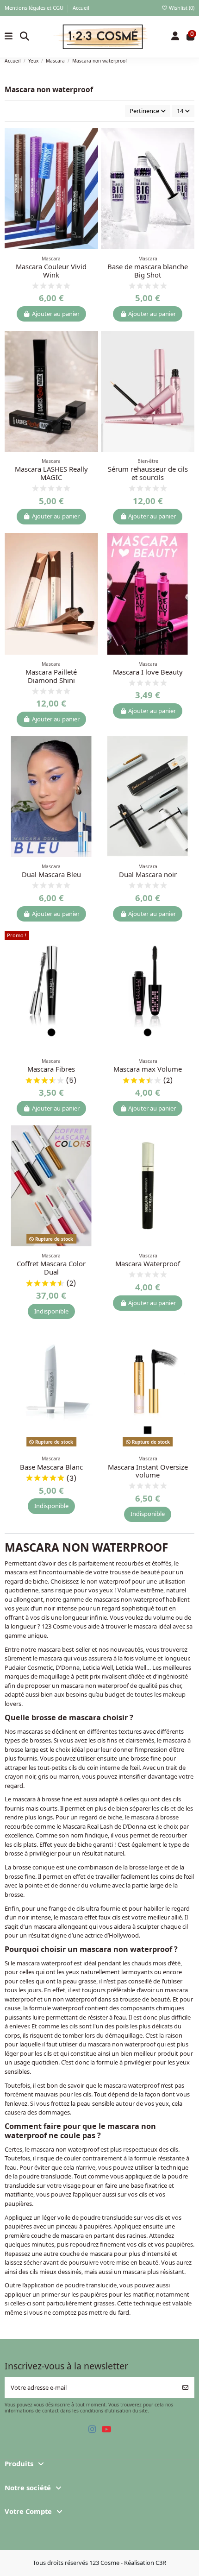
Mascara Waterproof (148, 1263)
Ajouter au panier (56, 314)
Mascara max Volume (148, 1069)
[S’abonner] (185, 2388)
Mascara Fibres (51, 1069)
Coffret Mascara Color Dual (51, 1268)
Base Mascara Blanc (51, 1467)
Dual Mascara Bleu (51, 874)
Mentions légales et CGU (35, 8)
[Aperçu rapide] (91, 157)
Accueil (81, 8)
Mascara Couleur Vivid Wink (51, 271)
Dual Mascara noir (148, 874)
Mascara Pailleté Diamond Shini (51, 676)
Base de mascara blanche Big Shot (148, 271)
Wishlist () (181, 8)
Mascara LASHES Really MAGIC (51, 473)
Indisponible (51, 1311)
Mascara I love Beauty (148, 672)
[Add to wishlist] (91, 141)
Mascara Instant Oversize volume (148, 1471)
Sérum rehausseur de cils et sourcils (148, 473)
